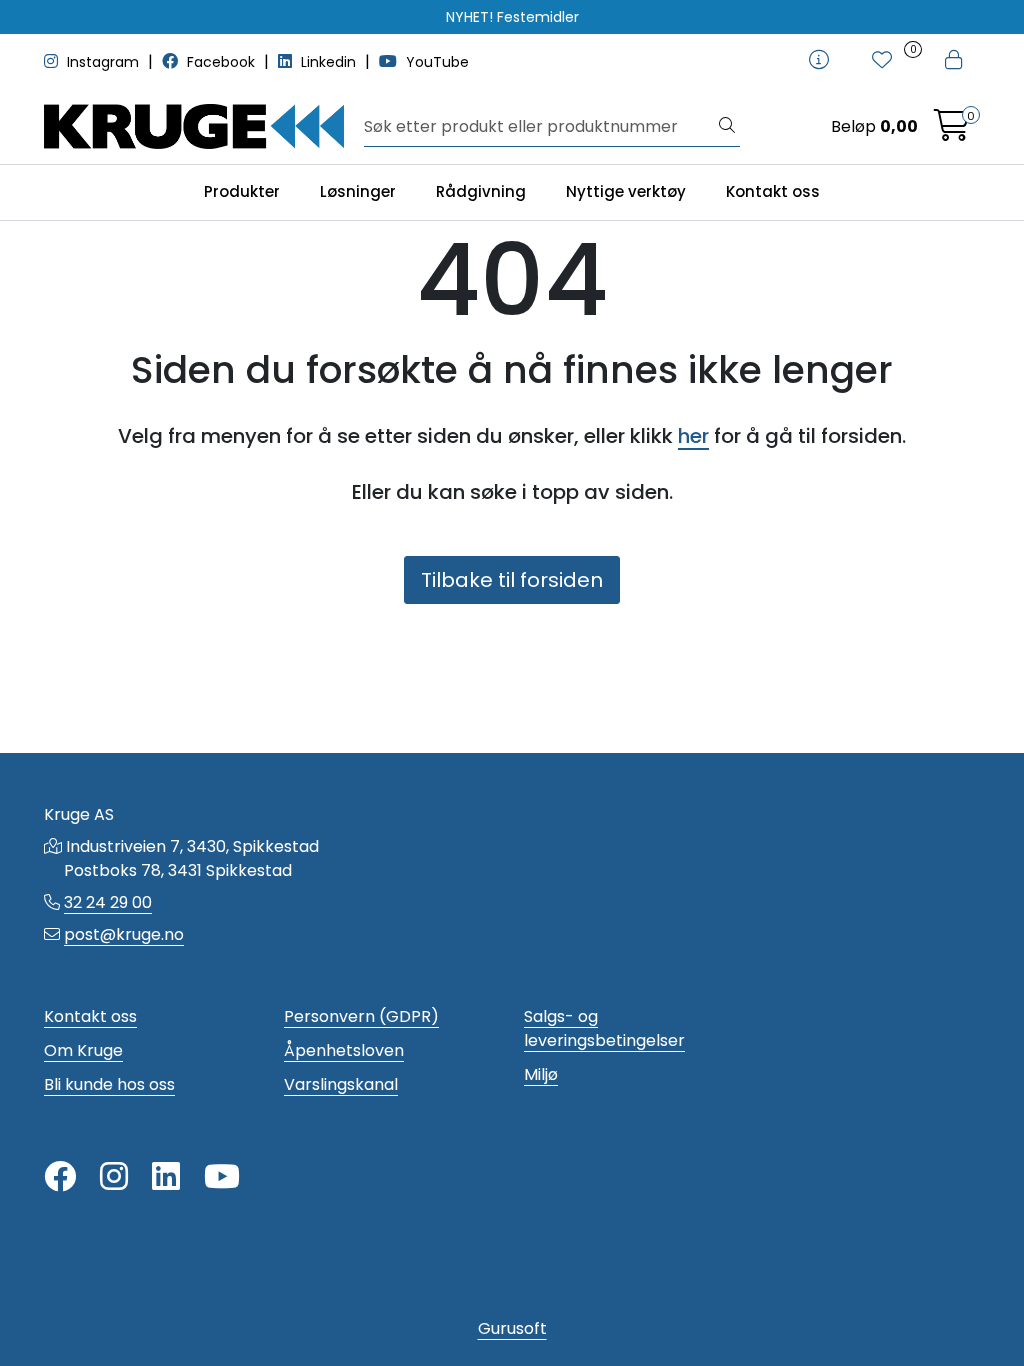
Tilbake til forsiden (512, 580)
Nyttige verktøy (626, 191)
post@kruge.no (124, 934)
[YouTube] (222, 1177)
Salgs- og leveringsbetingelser (604, 1028)
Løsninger (358, 191)
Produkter (242, 191)
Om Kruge (83, 1050)
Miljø (541, 1074)
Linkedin (328, 62)
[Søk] (727, 127)
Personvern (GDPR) (361, 1016)
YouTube (435, 62)
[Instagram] (114, 1177)
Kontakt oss (773, 191)
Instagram (103, 62)
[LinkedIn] (166, 1177)
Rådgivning (481, 191)
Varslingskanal (341, 1084)
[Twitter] (60, 1177)
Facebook (221, 62)
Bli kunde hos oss (109, 1084)
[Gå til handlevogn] (952, 131)
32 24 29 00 (108, 902)
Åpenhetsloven (344, 1050)
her (693, 436)
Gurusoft (512, 1328)
